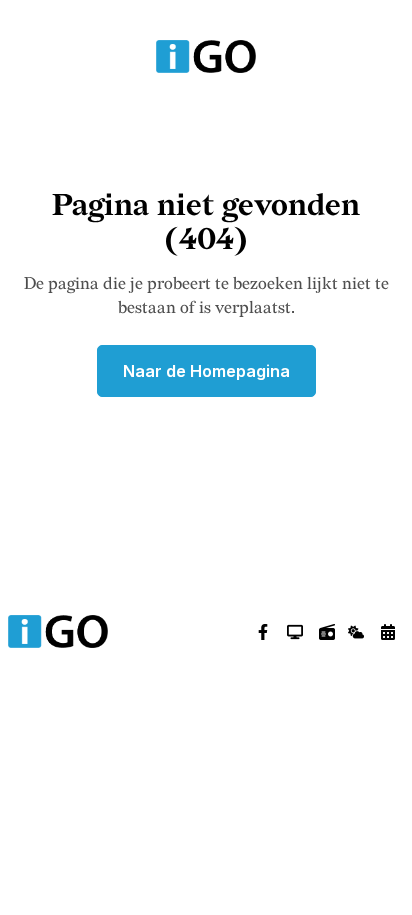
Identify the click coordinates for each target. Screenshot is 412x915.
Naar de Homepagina (206, 371)
